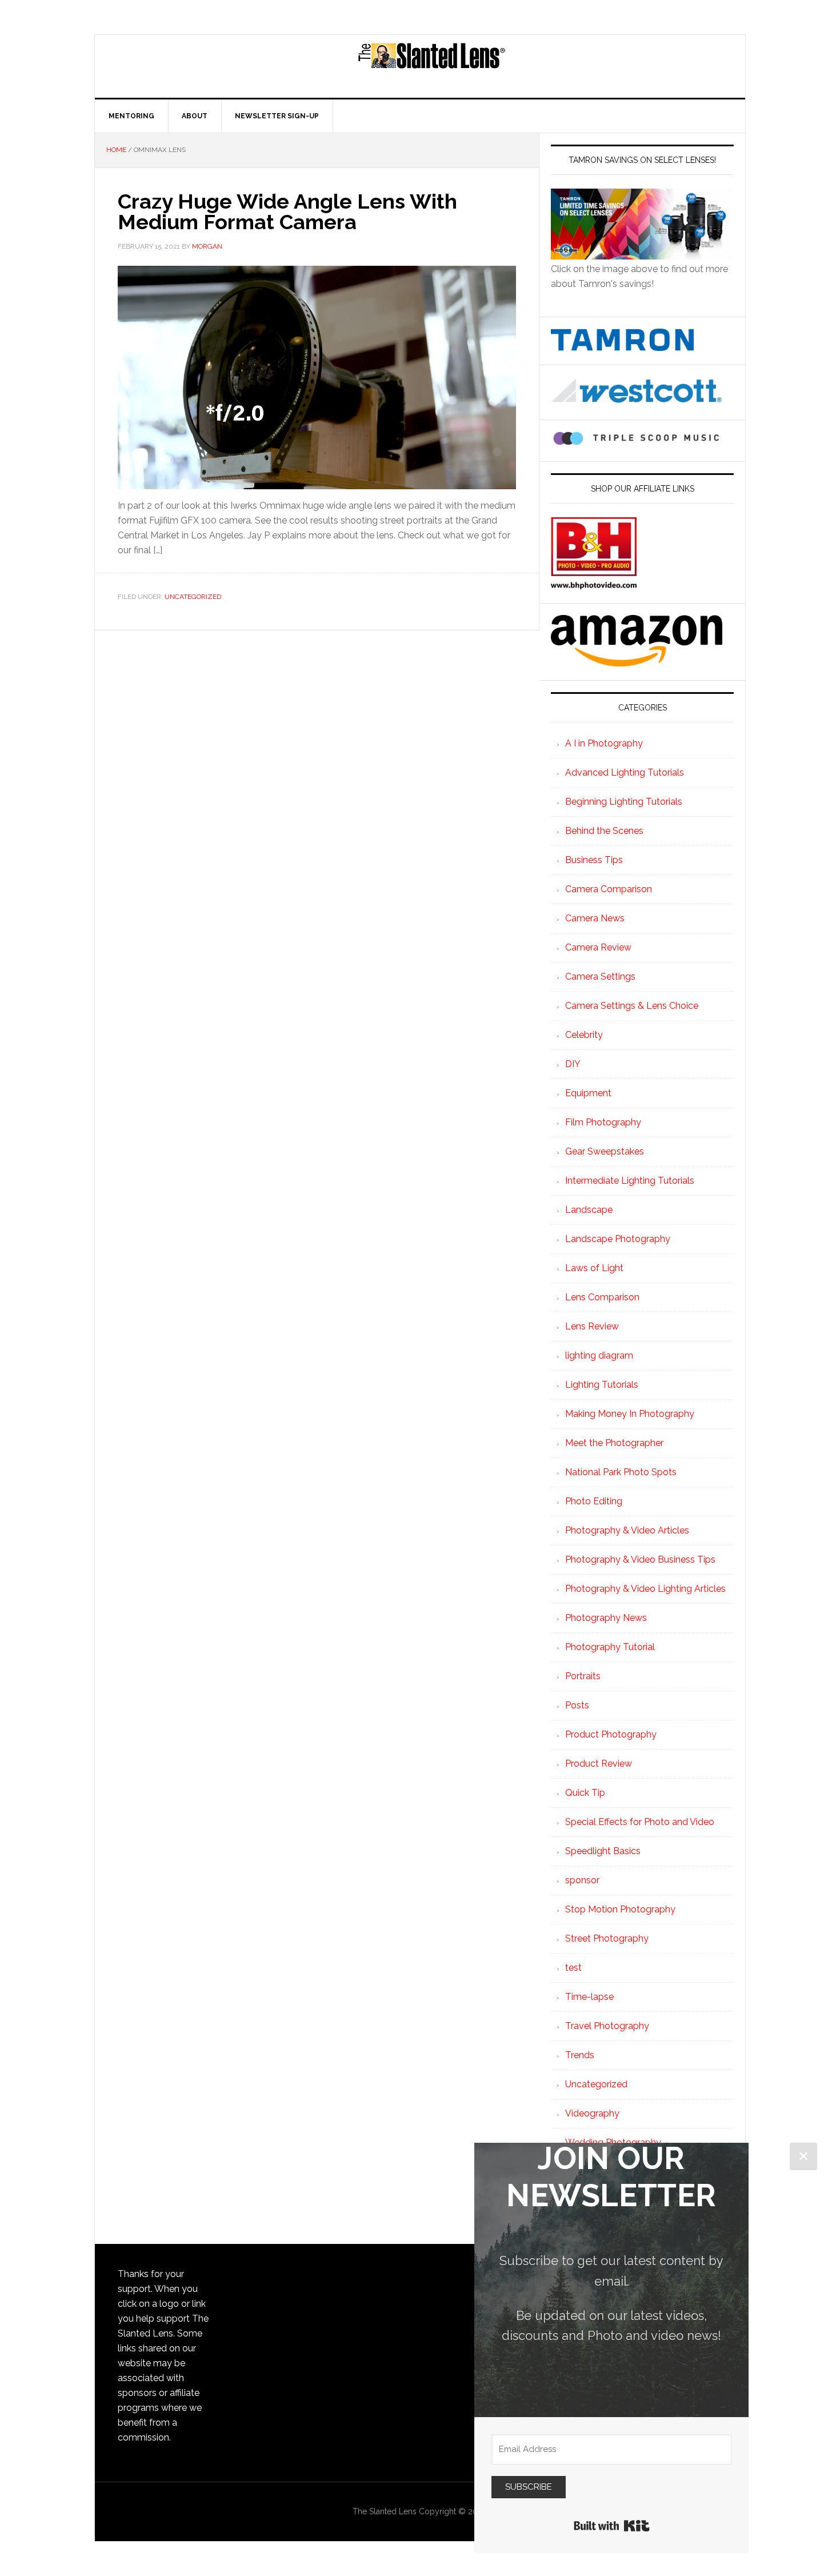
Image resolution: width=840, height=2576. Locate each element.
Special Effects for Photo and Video (640, 1822)
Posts (577, 1705)
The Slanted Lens (431, 66)
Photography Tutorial (610, 1647)
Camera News (595, 918)
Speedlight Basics (603, 1851)
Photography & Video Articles (627, 1530)
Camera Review (598, 947)
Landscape (589, 1210)
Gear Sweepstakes (605, 1151)
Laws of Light (594, 1268)
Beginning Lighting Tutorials (624, 802)
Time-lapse (589, 1997)
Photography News (606, 1618)
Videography (592, 2113)
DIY (573, 1064)
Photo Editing (594, 1501)
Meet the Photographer (614, 1443)
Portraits (583, 1676)
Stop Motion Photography (620, 1909)
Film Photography (603, 1122)
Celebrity (584, 1035)
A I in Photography (604, 743)
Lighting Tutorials (602, 1385)
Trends (580, 2055)
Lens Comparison (602, 1297)
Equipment (588, 1093)
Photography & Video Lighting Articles (645, 1589)
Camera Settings (600, 977)
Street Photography (607, 1938)
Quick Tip (585, 1793)
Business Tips (594, 860)
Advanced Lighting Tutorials (625, 772)
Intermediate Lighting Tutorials (630, 1181)
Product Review (599, 1764)
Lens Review (592, 1326)
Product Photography (611, 1734)
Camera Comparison (609, 889)
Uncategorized (193, 597)
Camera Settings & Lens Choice (632, 1006)
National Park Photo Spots (621, 1472)
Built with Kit (612, 2526)
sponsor (582, 1880)
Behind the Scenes (604, 831)
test (573, 1968)
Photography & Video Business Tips (640, 1559)
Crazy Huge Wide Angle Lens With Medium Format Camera (287, 211)
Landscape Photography (618, 1239)
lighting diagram (599, 1355)
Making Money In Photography (630, 1414)
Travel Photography (607, 2026)
